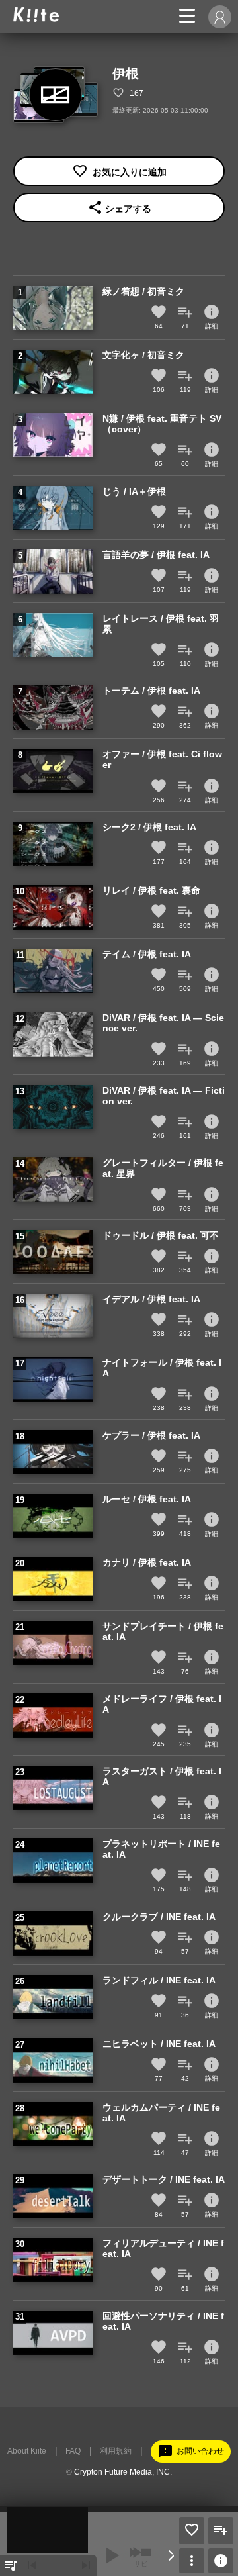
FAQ (73, 2451)
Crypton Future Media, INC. (123, 2472)
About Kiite (27, 2451)
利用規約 (116, 2451)
